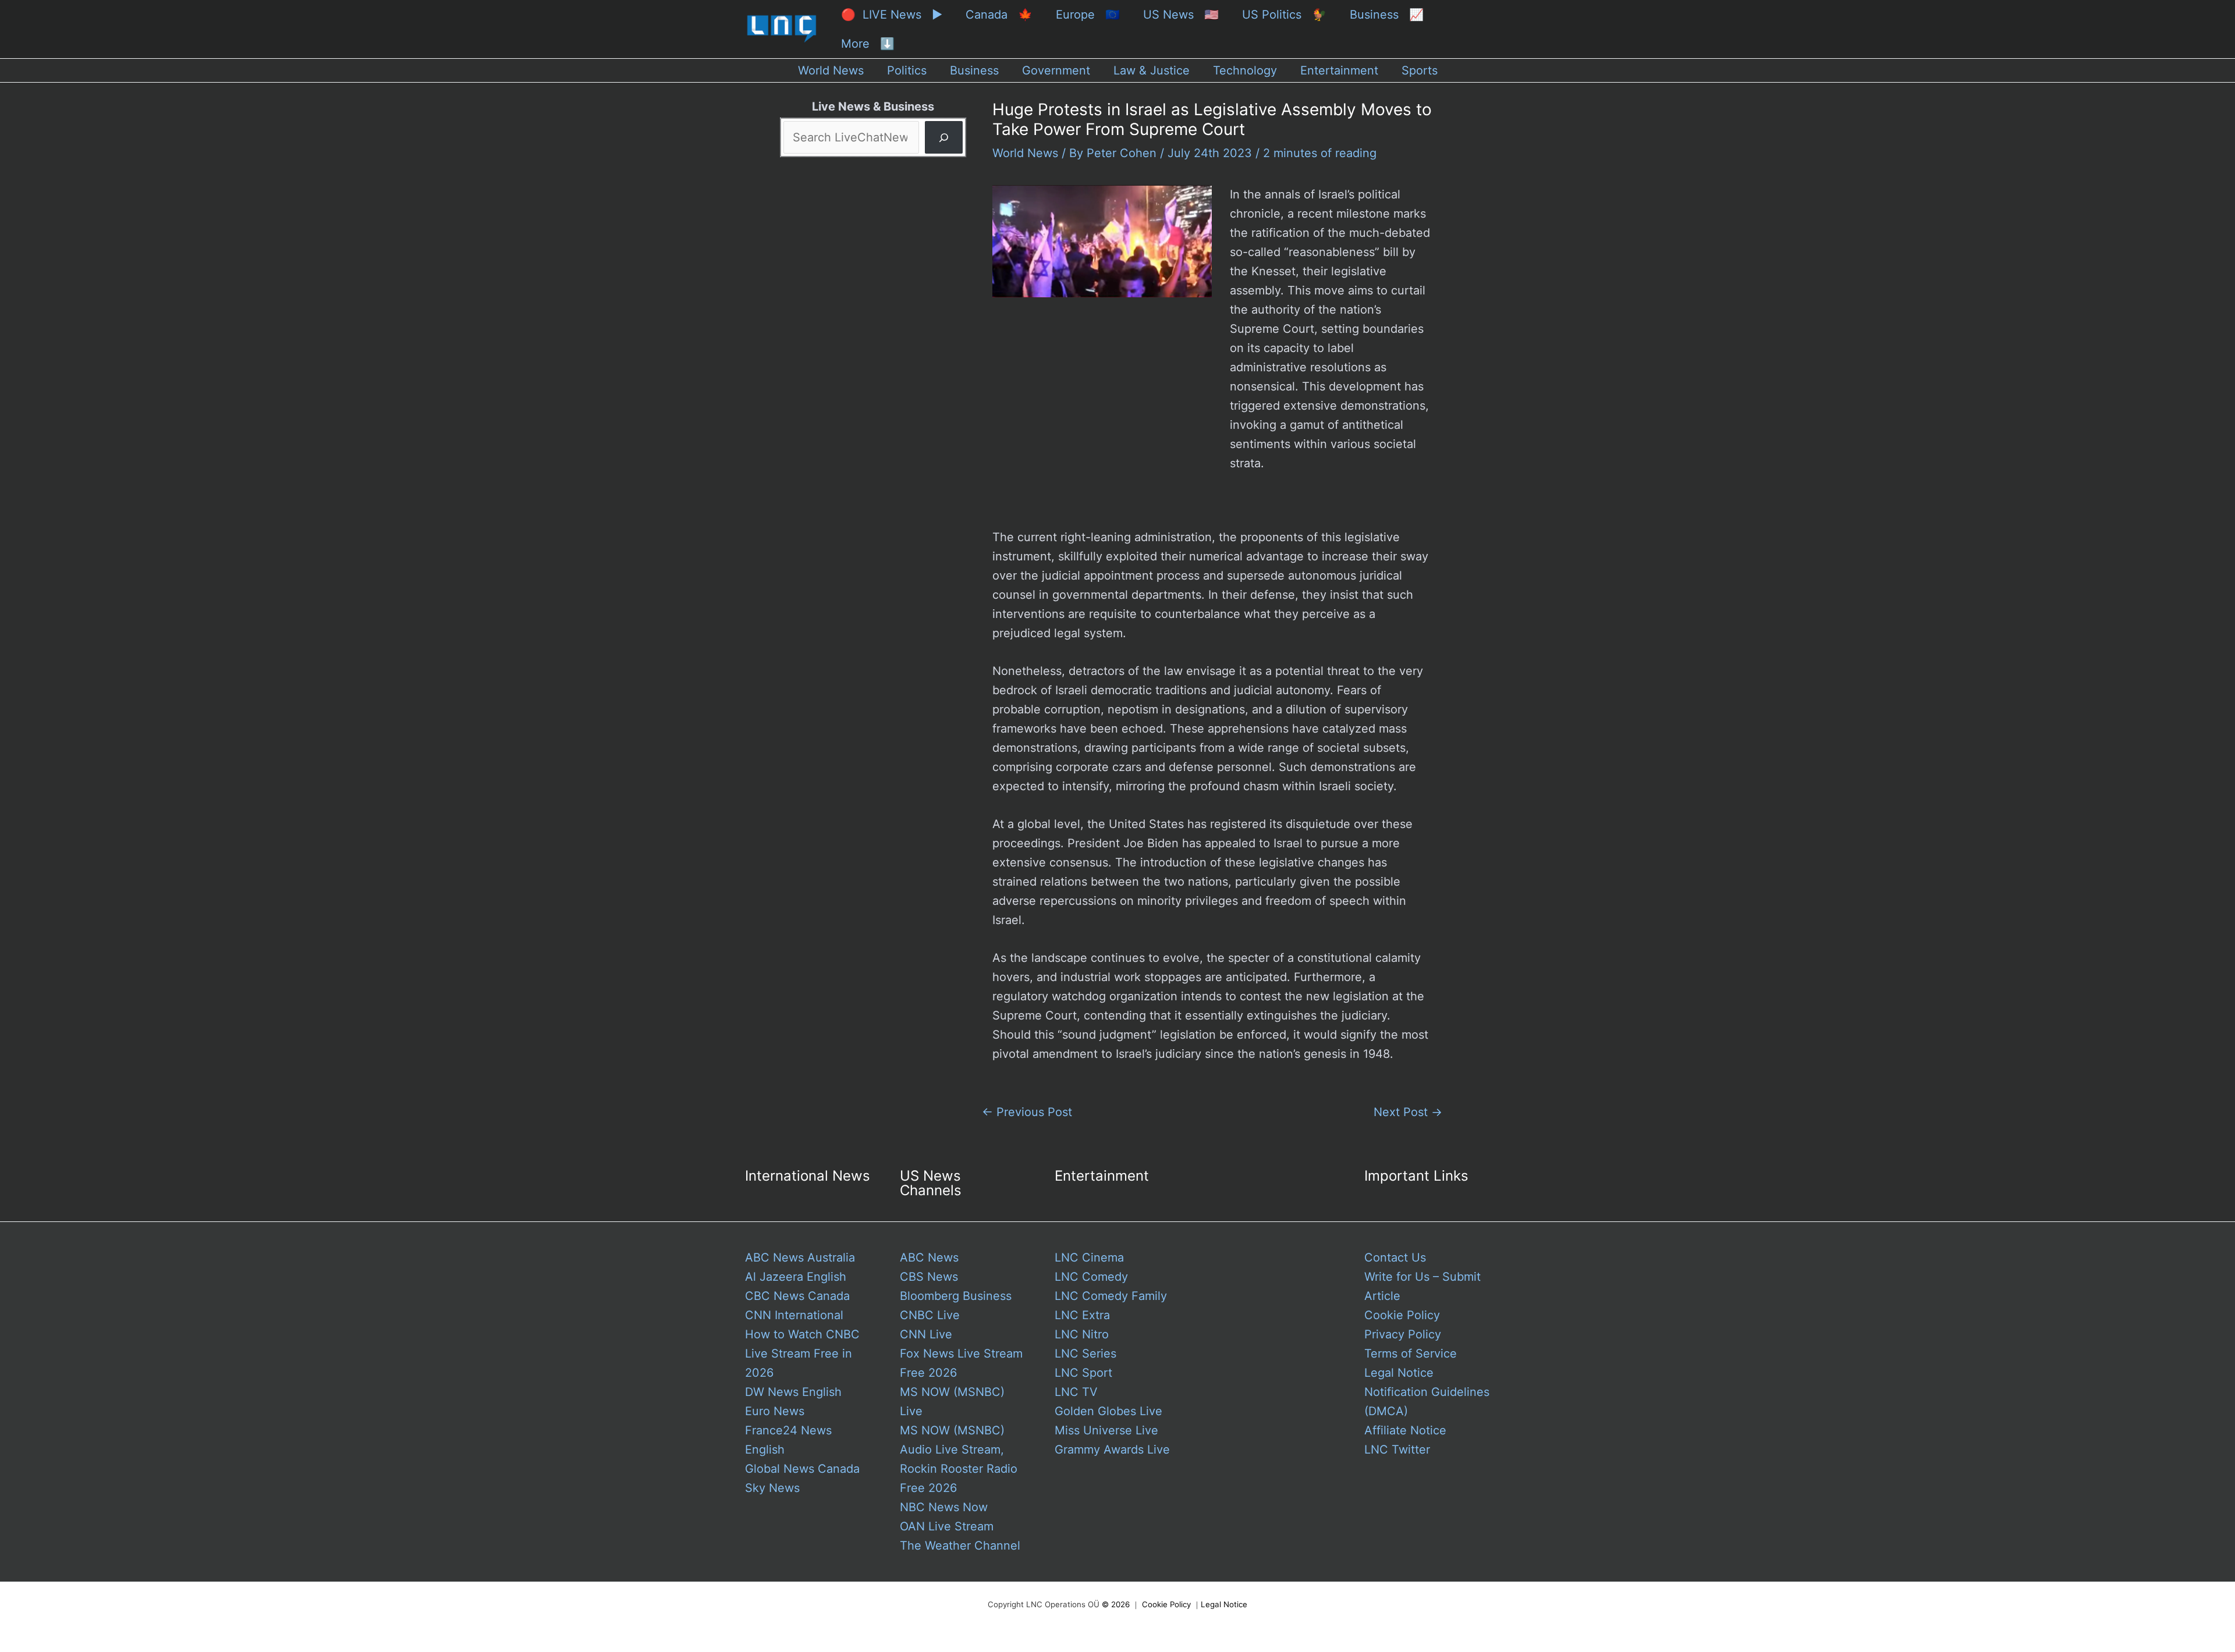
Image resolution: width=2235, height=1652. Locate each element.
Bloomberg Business (956, 1296)
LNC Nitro (1082, 1334)
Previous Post (1027, 1112)
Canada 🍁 (999, 15)
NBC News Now (944, 1507)
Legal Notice (1399, 1373)
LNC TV (1076, 1392)
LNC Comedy (1091, 1277)
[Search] (944, 137)
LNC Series (1085, 1353)
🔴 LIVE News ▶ (892, 15)
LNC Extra (1082, 1315)
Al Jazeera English (796, 1277)
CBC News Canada (797, 1296)
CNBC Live (930, 1315)
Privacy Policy (1403, 1334)
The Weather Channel (960, 1546)
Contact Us (1395, 1257)
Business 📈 (1387, 15)
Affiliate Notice (1405, 1430)
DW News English (793, 1392)
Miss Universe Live (1106, 1430)
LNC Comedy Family (1111, 1296)
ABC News (929, 1257)
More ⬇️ (868, 44)
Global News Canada (802, 1469)
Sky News (772, 1488)
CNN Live (926, 1334)
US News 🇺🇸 (1181, 15)
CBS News (929, 1277)
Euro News (775, 1411)
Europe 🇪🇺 (1088, 15)
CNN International (794, 1315)
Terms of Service (1411, 1353)
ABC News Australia (800, 1257)
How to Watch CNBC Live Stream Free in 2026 (802, 1353)
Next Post (1408, 1112)
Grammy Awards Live (1112, 1450)
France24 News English (788, 1440)
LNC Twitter (1397, 1450)
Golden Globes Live (1108, 1411)
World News (1025, 153)
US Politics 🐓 (1284, 15)
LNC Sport (1083, 1373)
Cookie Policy (1402, 1315)
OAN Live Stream (947, 1526)
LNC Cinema (1089, 1257)
